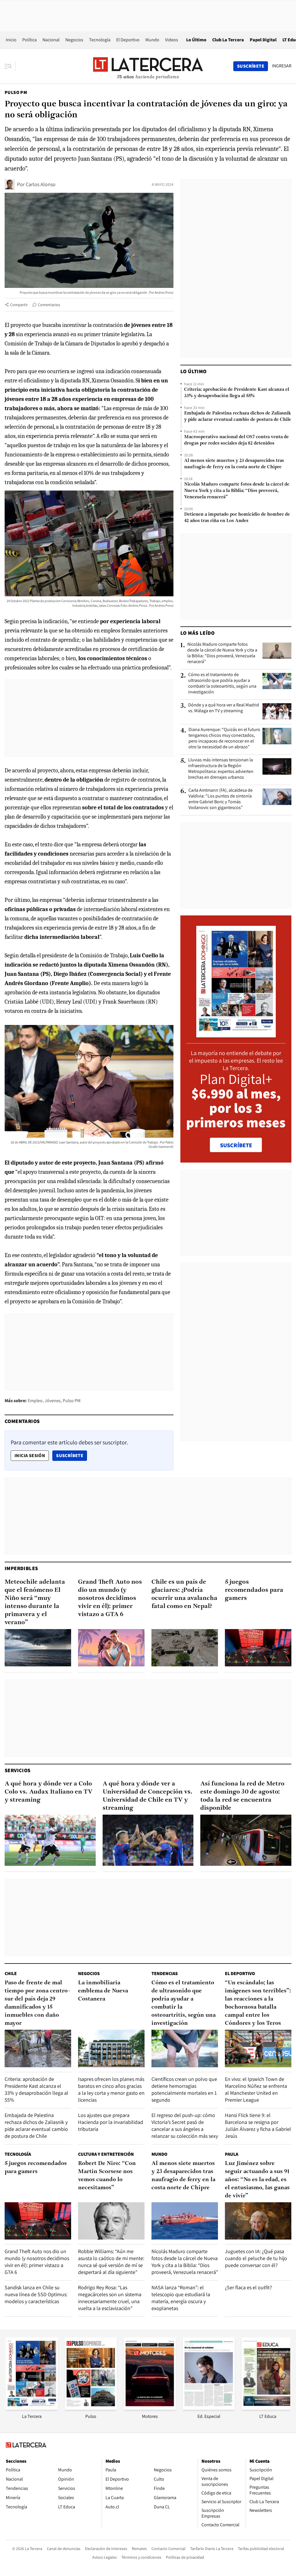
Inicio (11, 40)
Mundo (152, 40)
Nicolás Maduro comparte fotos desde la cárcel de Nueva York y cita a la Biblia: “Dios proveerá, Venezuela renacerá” (237, 491)
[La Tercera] (32, 2408)
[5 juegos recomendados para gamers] (258, 1648)
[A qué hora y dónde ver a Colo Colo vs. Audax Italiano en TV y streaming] (50, 1840)
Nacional (51, 40)
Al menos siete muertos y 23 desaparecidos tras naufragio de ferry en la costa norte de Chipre (234, 464)
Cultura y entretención (106, 2154)
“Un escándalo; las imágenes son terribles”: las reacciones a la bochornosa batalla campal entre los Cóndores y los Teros (258, 2003)
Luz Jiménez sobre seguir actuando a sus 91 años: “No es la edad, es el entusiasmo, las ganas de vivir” (257, 2180)
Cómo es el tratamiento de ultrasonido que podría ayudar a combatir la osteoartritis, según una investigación (222, 683)
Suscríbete (71, 1455)
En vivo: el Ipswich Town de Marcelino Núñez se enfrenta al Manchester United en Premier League (256, 2089)
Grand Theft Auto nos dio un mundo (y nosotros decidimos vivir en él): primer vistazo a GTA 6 (110, 1598)
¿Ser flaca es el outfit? (248, 2287)
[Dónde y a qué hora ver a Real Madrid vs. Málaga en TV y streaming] (277, 711)
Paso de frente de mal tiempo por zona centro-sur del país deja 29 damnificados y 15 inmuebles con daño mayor (37, 2003)
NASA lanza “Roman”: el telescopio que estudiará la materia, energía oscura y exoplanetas (181, 2298)
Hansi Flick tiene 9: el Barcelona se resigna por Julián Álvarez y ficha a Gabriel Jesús (258, 2126)
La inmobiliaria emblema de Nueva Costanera (103, 1991)
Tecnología (100, 40)
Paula (232, 2154)
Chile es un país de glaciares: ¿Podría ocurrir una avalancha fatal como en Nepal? (184, 1594)
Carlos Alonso (41, 184)
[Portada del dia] (236, 1034)
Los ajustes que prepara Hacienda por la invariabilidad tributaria (111, 2122)
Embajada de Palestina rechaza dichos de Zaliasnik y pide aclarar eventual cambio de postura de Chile (238, 417)
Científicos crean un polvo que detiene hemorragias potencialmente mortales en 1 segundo (184, 2089)
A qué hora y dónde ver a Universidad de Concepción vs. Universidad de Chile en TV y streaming (148, 1796)
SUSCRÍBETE (236, 1145)
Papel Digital (263, 40)
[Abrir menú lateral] (10, 66)
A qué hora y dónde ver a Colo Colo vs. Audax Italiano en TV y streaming (49, 1792)
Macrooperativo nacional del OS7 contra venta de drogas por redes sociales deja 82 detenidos (236, 440)
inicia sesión (30, 1456)
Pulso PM (16, 92)
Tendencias (165, 1973)
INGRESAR (282, 66)
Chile (11, 1973)
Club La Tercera (228, 40)
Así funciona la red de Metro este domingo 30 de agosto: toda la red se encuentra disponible (242, 1796)
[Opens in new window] (150, 2408)
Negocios (74, 40)
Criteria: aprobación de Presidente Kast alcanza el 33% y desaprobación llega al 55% (237, 393)
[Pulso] (91, 2408)
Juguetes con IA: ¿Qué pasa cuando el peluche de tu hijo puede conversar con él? (256, 2258)
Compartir (19, 305)
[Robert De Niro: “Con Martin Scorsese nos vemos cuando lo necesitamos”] (111, 2221)
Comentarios (49, 305)
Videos (172, 40)
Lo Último (196, 40)
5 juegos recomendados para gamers (254, 1590)
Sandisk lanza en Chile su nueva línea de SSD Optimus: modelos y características (36, 2294)
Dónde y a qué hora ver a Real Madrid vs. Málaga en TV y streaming (224, 708)
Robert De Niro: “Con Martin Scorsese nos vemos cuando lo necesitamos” (107, 2176)
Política (29, 40)
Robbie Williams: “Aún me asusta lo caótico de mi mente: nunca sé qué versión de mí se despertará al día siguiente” (111, 2262)
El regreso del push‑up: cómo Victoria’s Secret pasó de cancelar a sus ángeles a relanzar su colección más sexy (185, 2126)
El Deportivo (128, 40)
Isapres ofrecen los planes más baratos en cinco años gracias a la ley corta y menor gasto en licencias (111, 2089)
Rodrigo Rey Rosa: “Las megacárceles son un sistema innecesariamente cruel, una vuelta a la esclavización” (110, 2298)
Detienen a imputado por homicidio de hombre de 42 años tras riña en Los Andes (237, 518)
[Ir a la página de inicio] (148, 66)
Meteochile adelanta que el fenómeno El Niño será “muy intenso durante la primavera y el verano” (35, 1602)
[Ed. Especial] (209, 2408)
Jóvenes (53, 1401)
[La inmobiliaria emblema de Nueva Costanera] (111, 2048)
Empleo (35, 1401)
